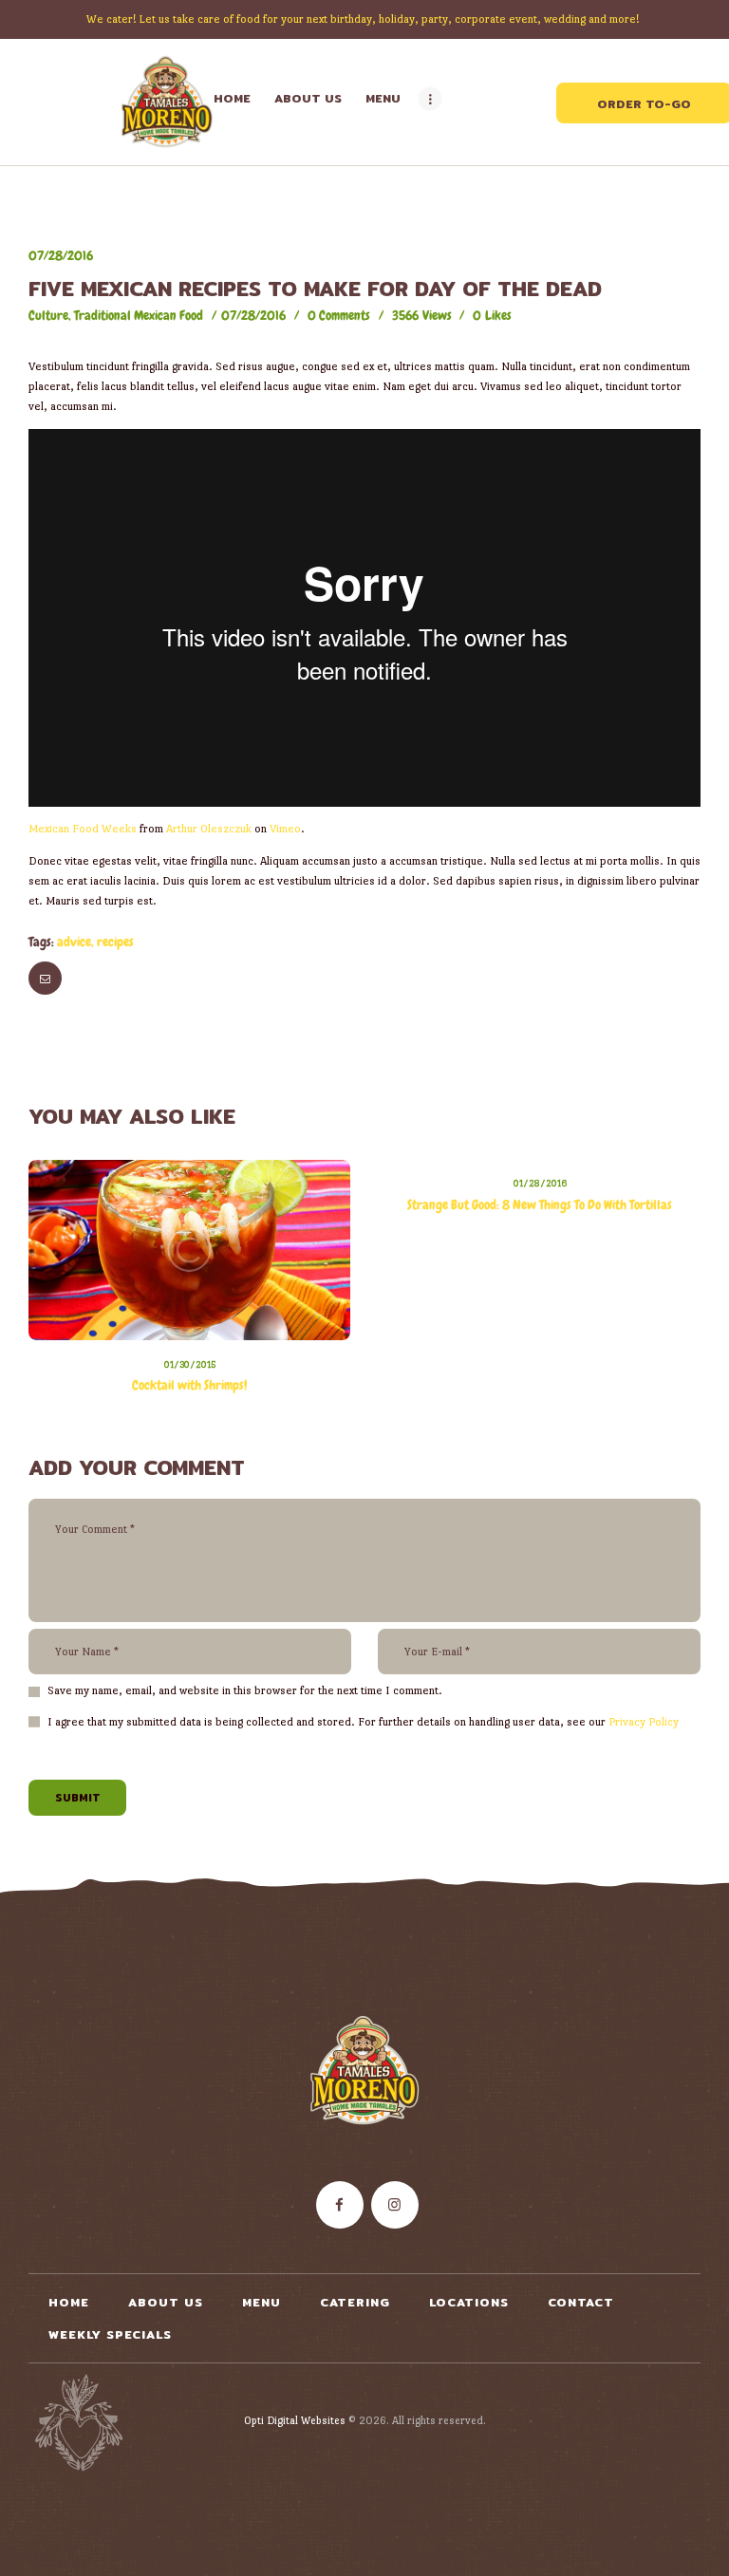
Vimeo (285, 829)
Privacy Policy (644, 1722)
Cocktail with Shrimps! (189, 1385)
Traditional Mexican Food (139, 315)
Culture (48, 315)
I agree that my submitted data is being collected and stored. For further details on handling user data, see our (363, 1722)
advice (74, 942)
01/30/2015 (190, 1364)
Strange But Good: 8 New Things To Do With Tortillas (540, 1204)
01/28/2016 (540, 1183)
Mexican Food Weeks (83, 829)
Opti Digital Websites (295, 2420)
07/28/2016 (61, 255)
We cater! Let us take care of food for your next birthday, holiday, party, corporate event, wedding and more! (364, 19)
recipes (115, 942)
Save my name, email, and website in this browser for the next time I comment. (245, 1690)
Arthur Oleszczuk (209, 829)
